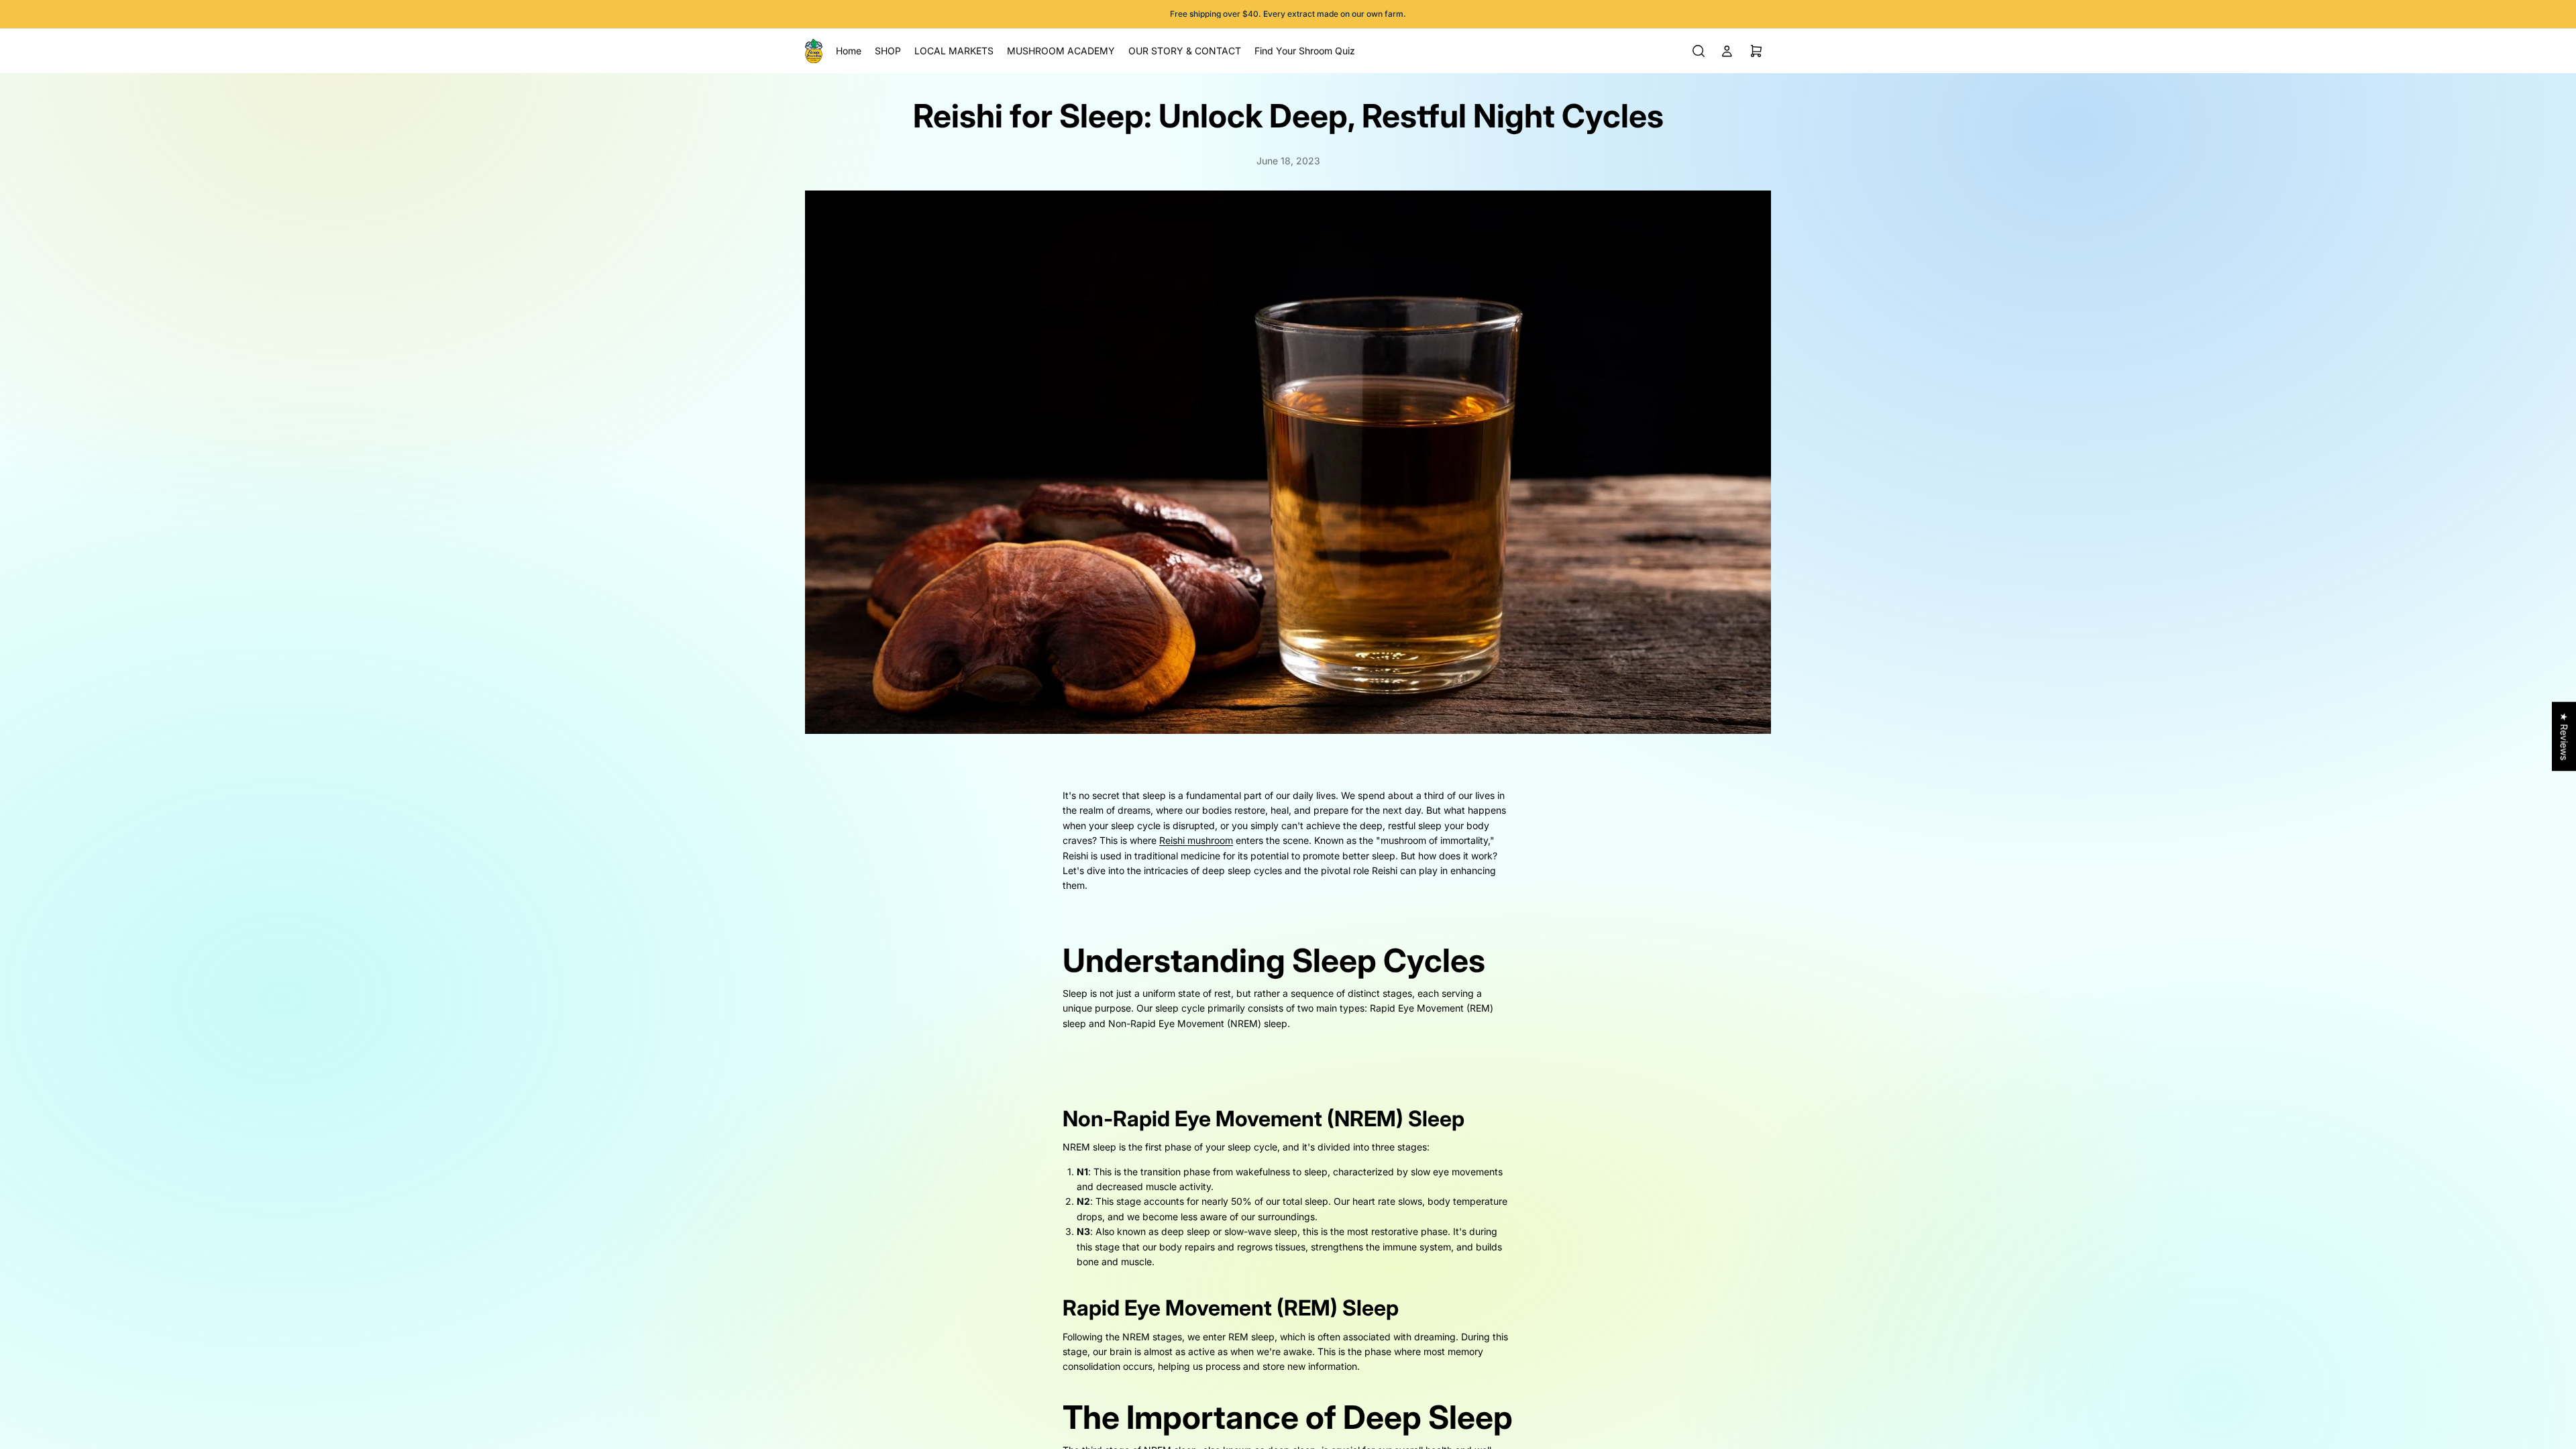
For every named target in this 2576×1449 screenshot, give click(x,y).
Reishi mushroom (1196, 840)
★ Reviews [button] (2564, 736)
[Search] (1699, 51)
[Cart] (1756, 51)
